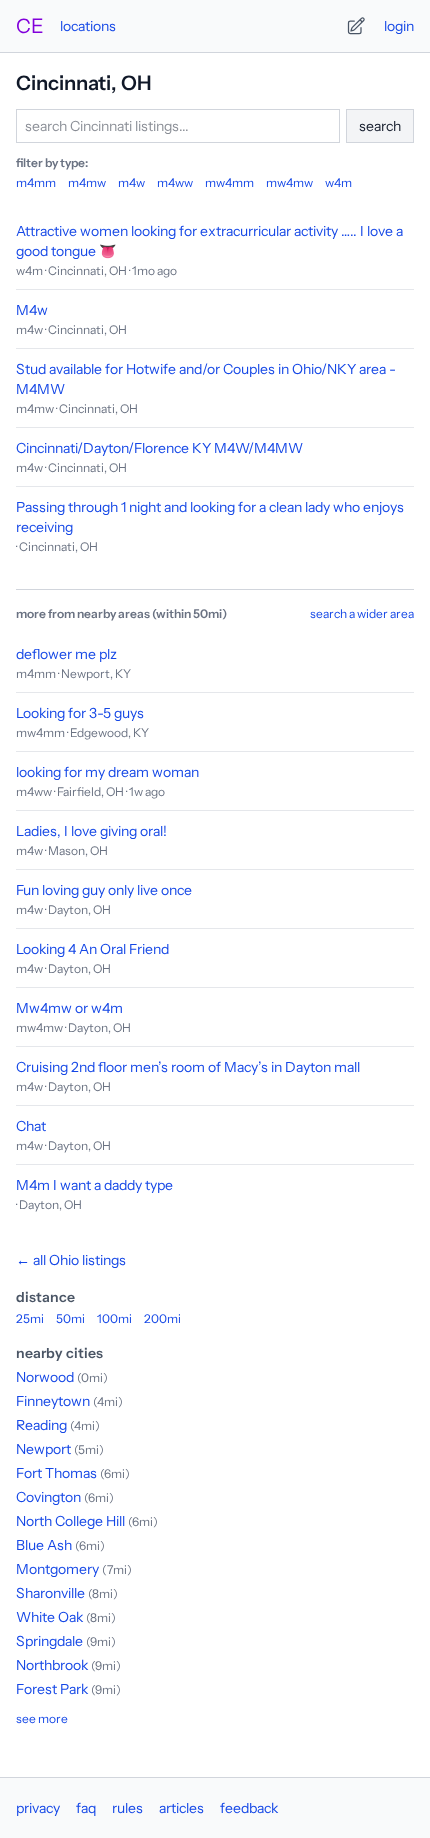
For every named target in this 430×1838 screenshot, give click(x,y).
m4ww (175, 182)
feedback (249, 1808)
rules (127, 1808)
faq (86, 1808)
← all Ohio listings (71, 1260)
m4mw (87, 182)
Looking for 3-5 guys (80, 713)
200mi (162, 1318)
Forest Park (52, 1689)
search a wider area (362, 613)
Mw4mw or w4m (69, 1008)
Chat (31, 1126)
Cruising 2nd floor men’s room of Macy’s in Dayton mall (188, 1067)
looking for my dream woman (107, 772)
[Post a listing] (356, 26)
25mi (30, 1318)
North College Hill (70, 1521)
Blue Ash (44, 1545)
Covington (48, 1497)
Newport (43, 1449)
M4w (32, 310)
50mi (70, 1318)
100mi (114, 1318)
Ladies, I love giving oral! (91, 831)
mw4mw (289, 182)
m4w (131, 182)
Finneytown (53, 1401)
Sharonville (50, 1593)
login (399, 26)
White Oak (49, 1617)
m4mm (36, 182)
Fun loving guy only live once (104, 890)
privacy (38, 1808)
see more (42, 1718)
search (380, 126)
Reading (41, 1425)
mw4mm (229, 182)
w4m (338, 182)
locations (88, 26)
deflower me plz (66, 654)
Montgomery (57, 1569)
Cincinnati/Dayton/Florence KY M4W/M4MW (159, 448)
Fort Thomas (56, 1473)
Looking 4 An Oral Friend (92, 949)
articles (181, 1808)
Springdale (49, 1641)
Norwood (45, 1377)
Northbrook (52, 1665)
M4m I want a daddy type (94, 1185)
